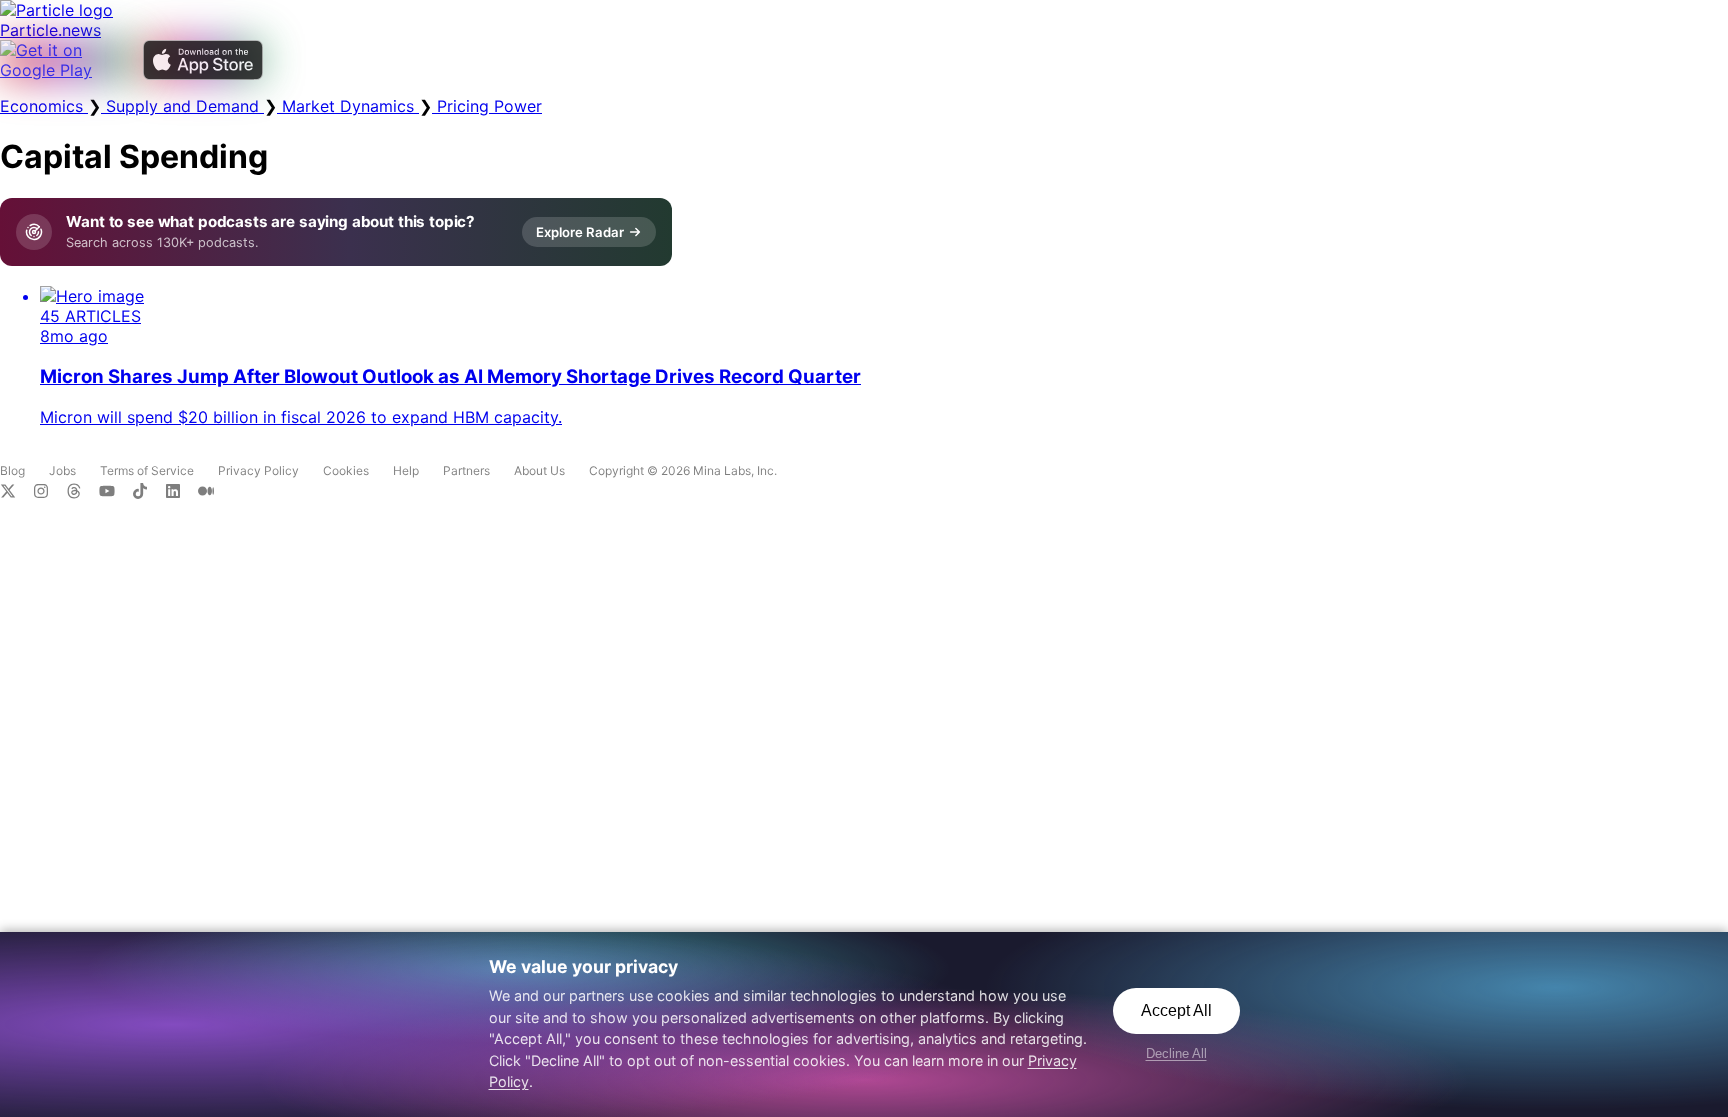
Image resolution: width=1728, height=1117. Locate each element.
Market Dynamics (348, 106)
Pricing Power (487, 106)
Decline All (1176, 1053)
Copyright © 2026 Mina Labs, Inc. (683, 470)
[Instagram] (49, 493)
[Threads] (82, 493)
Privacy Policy (258, 470)
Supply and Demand (182, 106)
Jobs (62, 470)
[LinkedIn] (181, 493)
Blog (12, 470)
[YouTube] (115, 493)
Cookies (346, 470)
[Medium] (212, 493)
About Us (539, 470)
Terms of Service (147, 470)
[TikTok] (148, 493)
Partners (466, 470)
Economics (44, 106)
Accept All (1176, 1010)
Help (406, 470)
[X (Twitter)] (16, 493)
